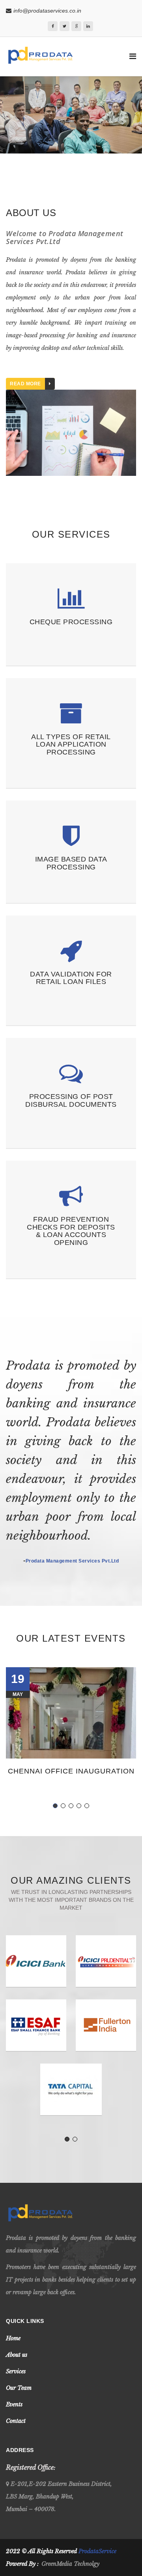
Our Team (19, 2388)
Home (13, 2338)
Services (16, 2371)
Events (14, 2404)
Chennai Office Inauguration (71, 1771)
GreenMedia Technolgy (70, 2564)
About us (17, 2355)
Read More (25, 384)
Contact (16, 2421)
